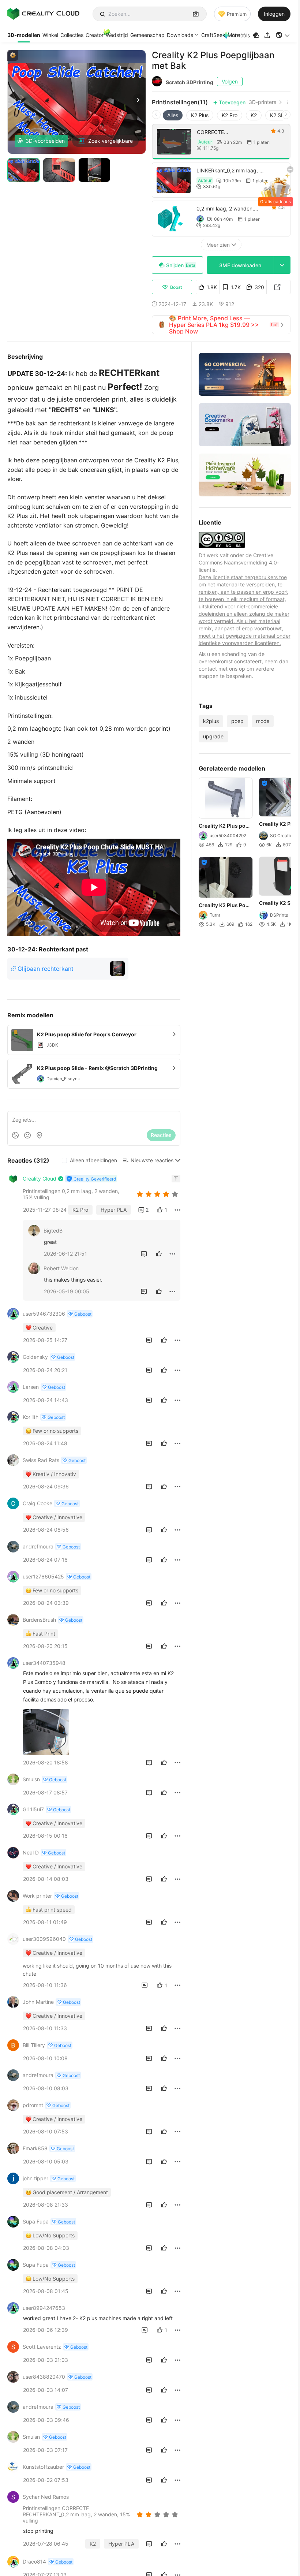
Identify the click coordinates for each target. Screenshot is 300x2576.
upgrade (213, 736)
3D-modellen (24, 35)
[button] (283, 35)
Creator (95, 35)
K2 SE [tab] (277, 115)
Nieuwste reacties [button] (152, 1160)
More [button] (234, 35)
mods (263, 721)
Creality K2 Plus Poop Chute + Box (225, 906)
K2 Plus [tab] (200, 115)
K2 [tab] (254, 115)
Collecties (72, 35)
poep (237, 721)
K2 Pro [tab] (230, 115)
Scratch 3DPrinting (190, 82)
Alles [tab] (173, 115)
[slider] (158, 1194)
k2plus (211, 721)
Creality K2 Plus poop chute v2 (225, 826)
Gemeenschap (147, 35)
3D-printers (262, 102)
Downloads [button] (180, 35)
